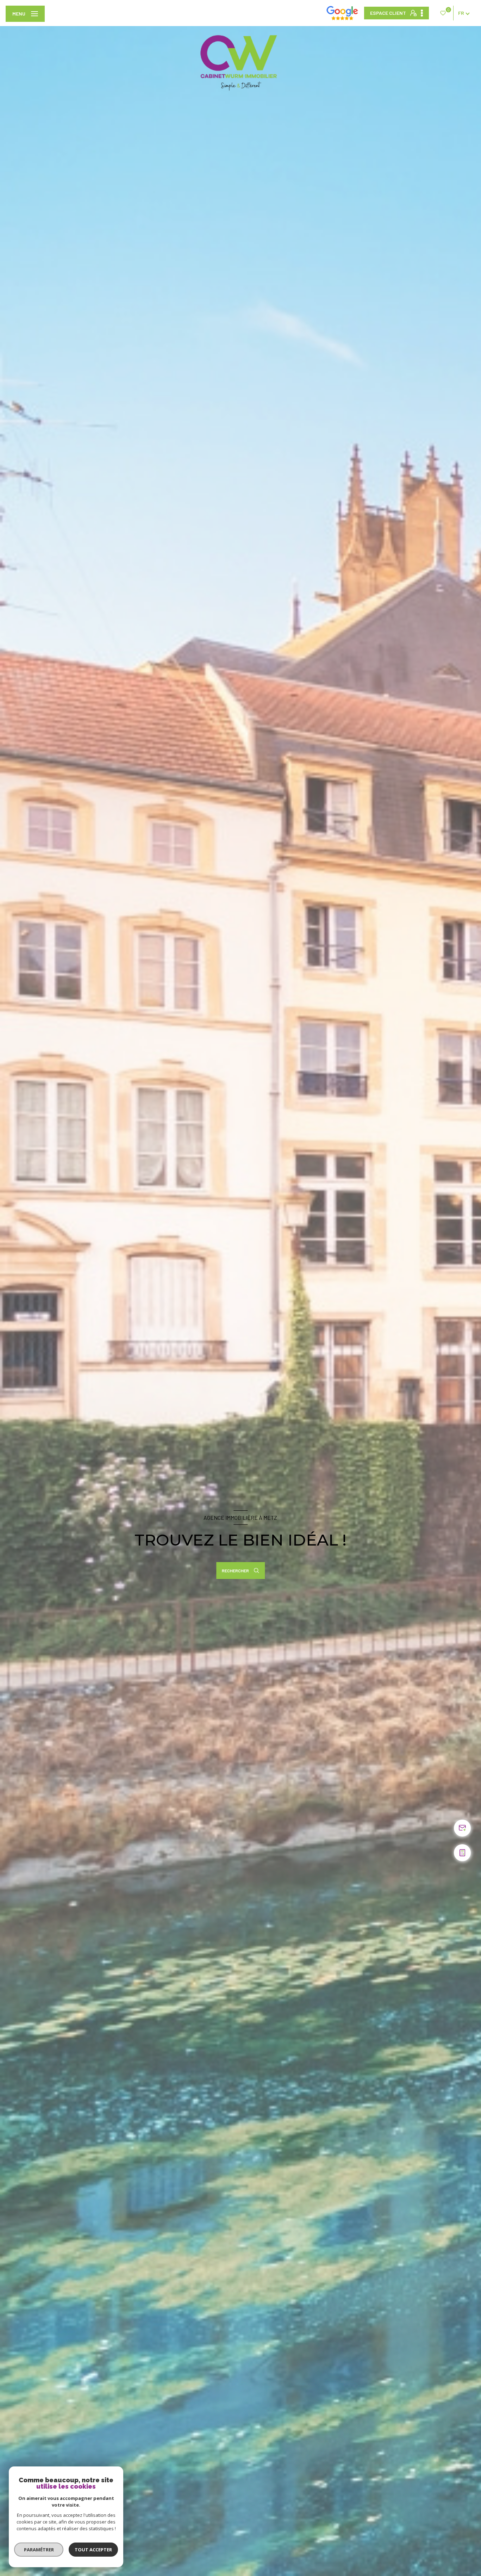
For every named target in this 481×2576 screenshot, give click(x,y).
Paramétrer (39, 2550)
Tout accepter (93, 2550)
